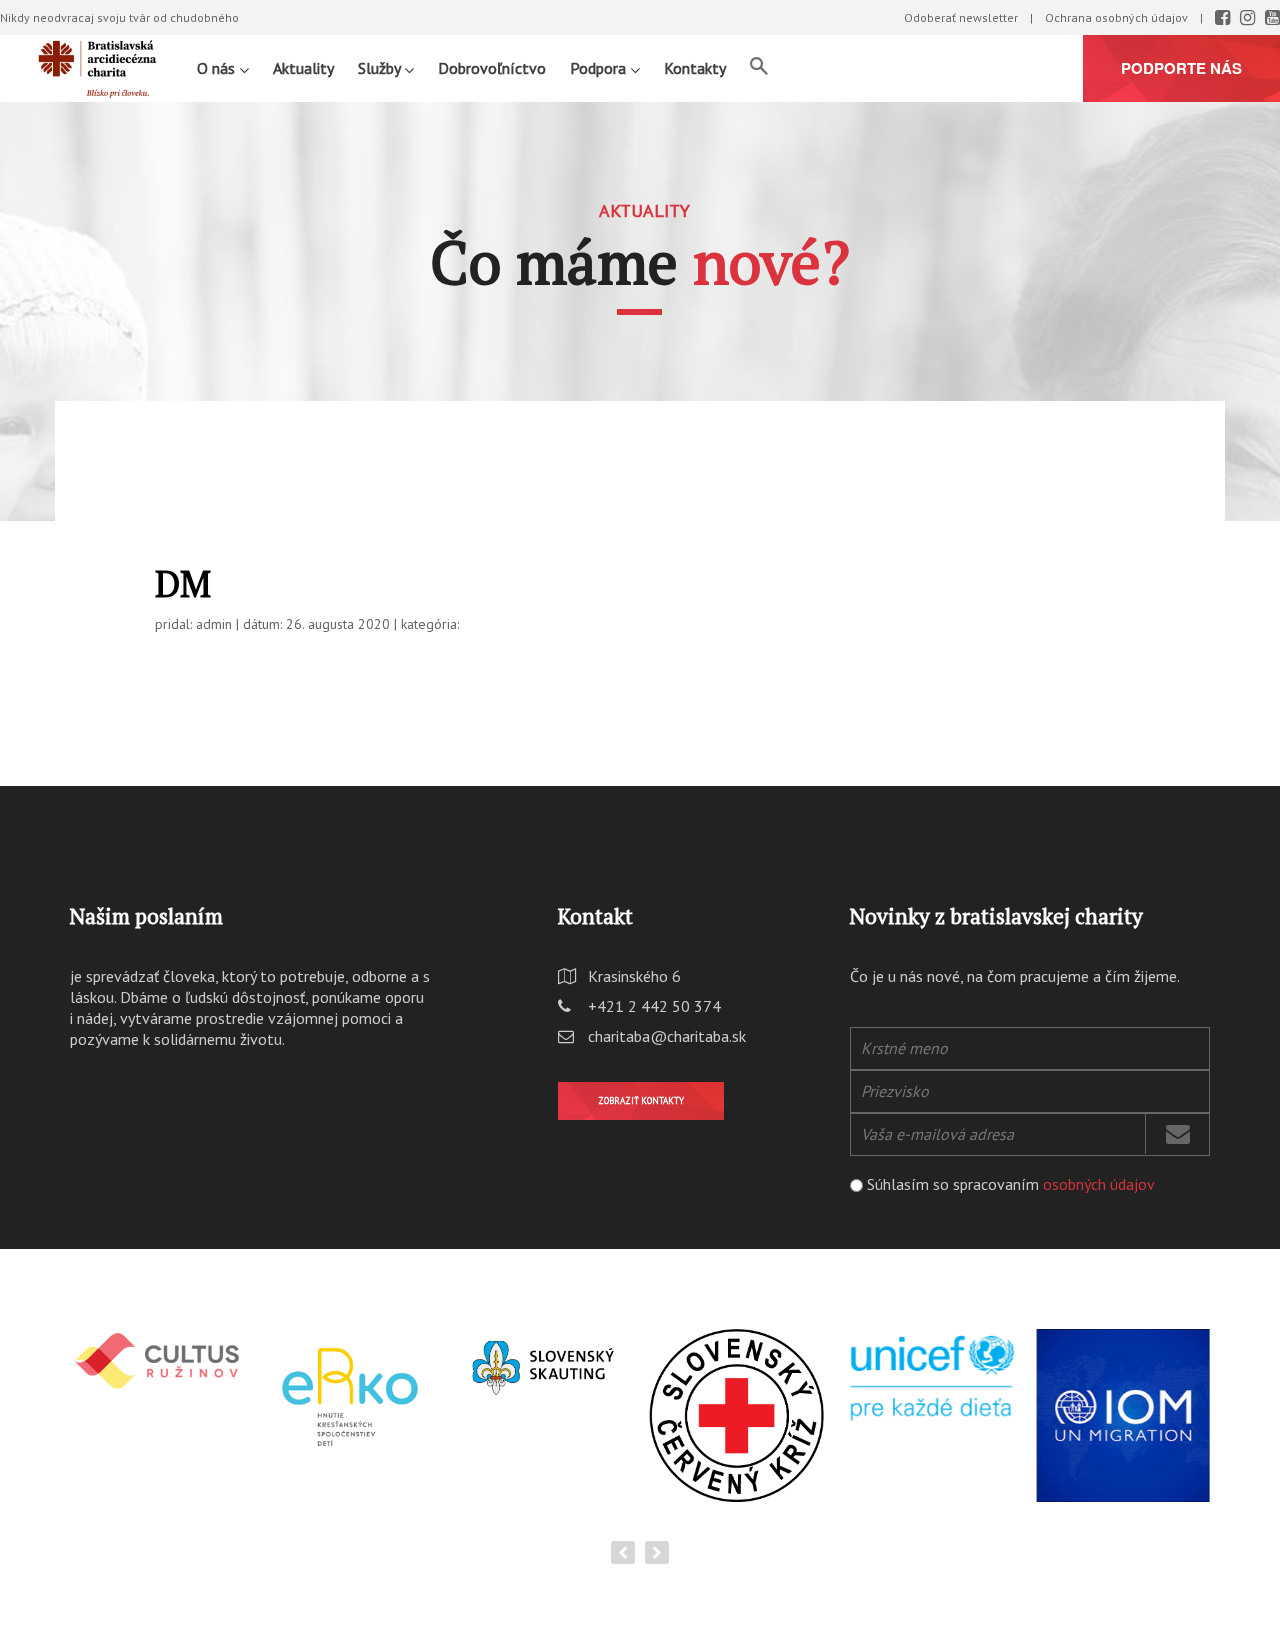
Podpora (600, 68)
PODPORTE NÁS (1181, 68)
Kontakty (695, 68)
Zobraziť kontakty (641, 1100)
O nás (218, 68)
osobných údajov (1099, 1184)
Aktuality (303, 68)
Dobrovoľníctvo (492, 68)
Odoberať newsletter (961, 17)
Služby (381, 68)
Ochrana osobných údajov (1116, 17)
